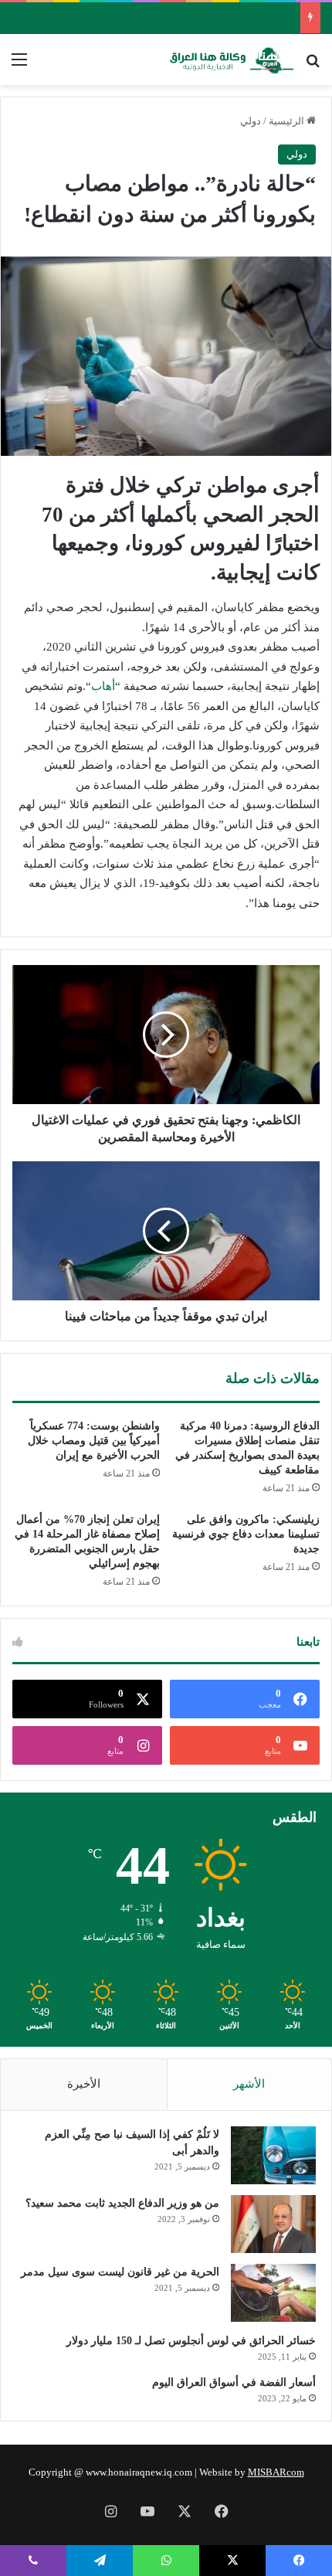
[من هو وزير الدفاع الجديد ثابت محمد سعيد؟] (273, 2224)
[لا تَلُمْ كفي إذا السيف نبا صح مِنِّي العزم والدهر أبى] (273, 2155)
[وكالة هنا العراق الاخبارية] (232, 59)
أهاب (103, 686)
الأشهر (249, 2084)
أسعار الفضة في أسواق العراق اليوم (234, 2382)
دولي (251, 121)
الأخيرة (84, 2084)
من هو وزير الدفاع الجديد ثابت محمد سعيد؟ (122, 2203)
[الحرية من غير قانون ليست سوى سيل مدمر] (273, 2293)
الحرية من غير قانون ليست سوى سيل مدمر (120, 2272)
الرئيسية (288, 121)
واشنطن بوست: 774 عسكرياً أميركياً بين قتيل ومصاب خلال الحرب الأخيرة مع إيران (94, 1441)
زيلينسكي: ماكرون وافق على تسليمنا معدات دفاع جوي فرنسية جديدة (246, 1534)
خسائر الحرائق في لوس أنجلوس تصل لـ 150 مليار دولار (191, 2341)
